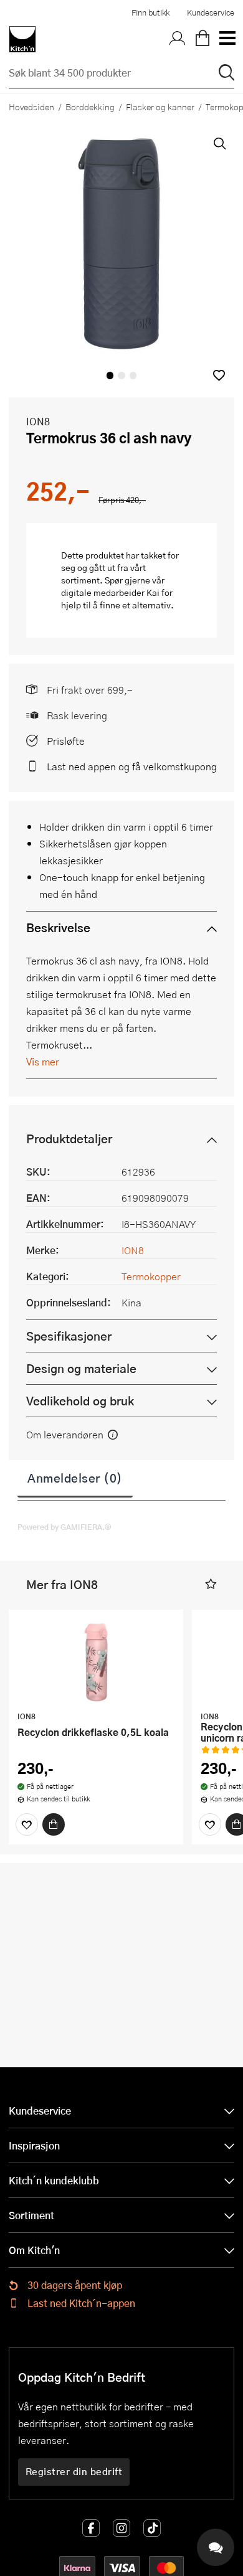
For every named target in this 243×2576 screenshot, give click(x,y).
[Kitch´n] (22, 39)
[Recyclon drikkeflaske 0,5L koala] (96, 1662)
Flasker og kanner (160, 106)
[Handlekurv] (202, 39)
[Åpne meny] (227, 39)
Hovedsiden (31, 106)
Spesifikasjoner (69, 1336)
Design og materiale (81, 1368)
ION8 (38, 421)
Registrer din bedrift (74, 2471)
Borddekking (90, 106)
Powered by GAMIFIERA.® (64, 1527)
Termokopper (151, 1276)
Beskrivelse (58, 927)
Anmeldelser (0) (75, 1478)
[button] (219, 375)
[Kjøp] (54, 1824)
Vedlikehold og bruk (80, 1401)
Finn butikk (150, 12)
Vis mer (43, 1061)
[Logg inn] (178, 39)
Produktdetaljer (69, 1139)
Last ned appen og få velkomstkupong (132, 766)
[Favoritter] (27, 1824)
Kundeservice (211, 12)
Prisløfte (66, 741)
